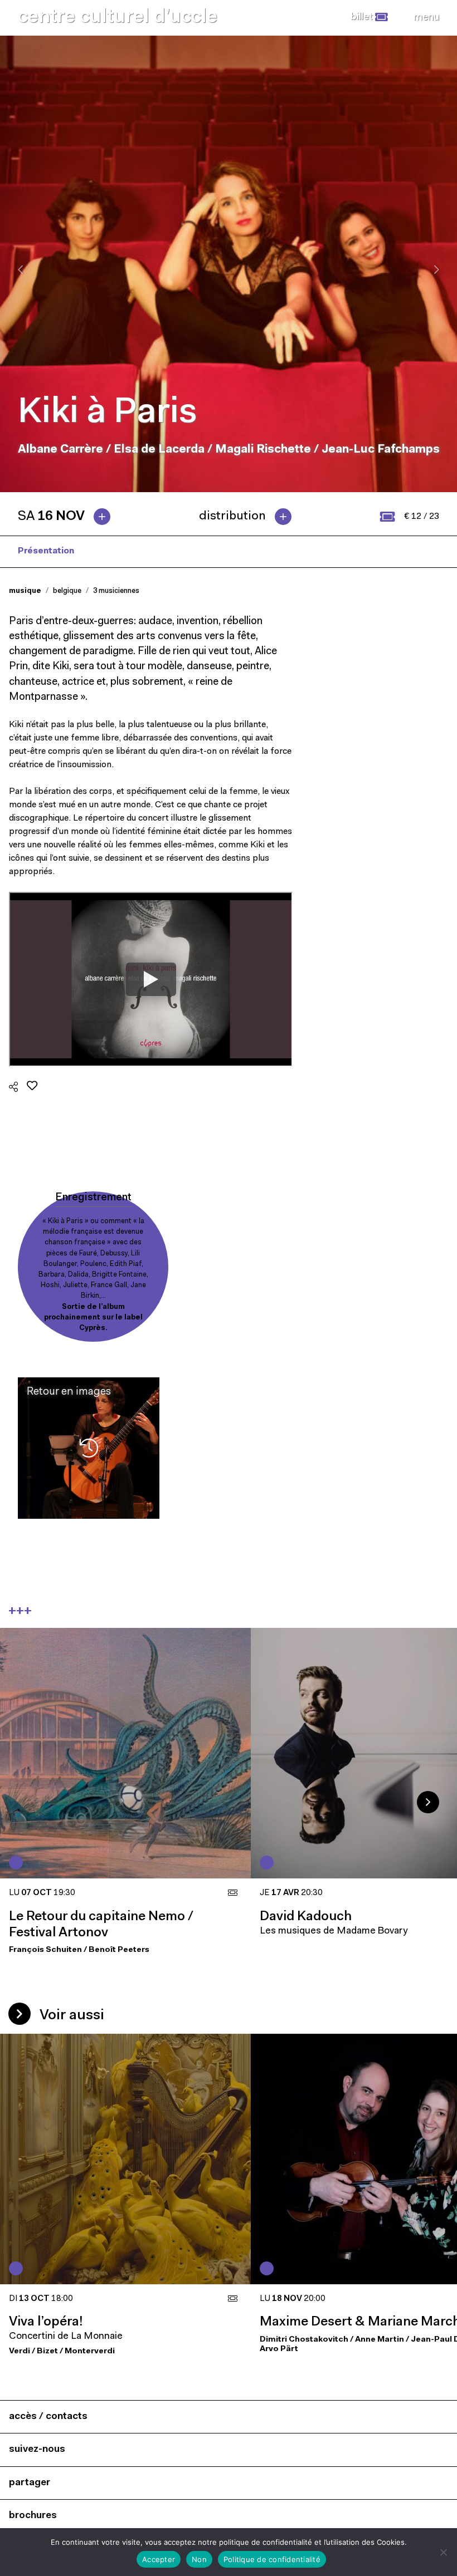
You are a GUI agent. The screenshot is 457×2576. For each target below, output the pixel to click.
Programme (117, 551)
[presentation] (20, 269)
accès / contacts (48, 2416)
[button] (369, 17)
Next (428, 1802)
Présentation (46, 551)
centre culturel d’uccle (118, 18)
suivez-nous (37, 2449)
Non (199, 2559)
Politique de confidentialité (272, 2559)
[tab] (69, 517)
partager (30, 2483)
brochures (33, 2516)
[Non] (443, 2552)
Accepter (159, 2559)
